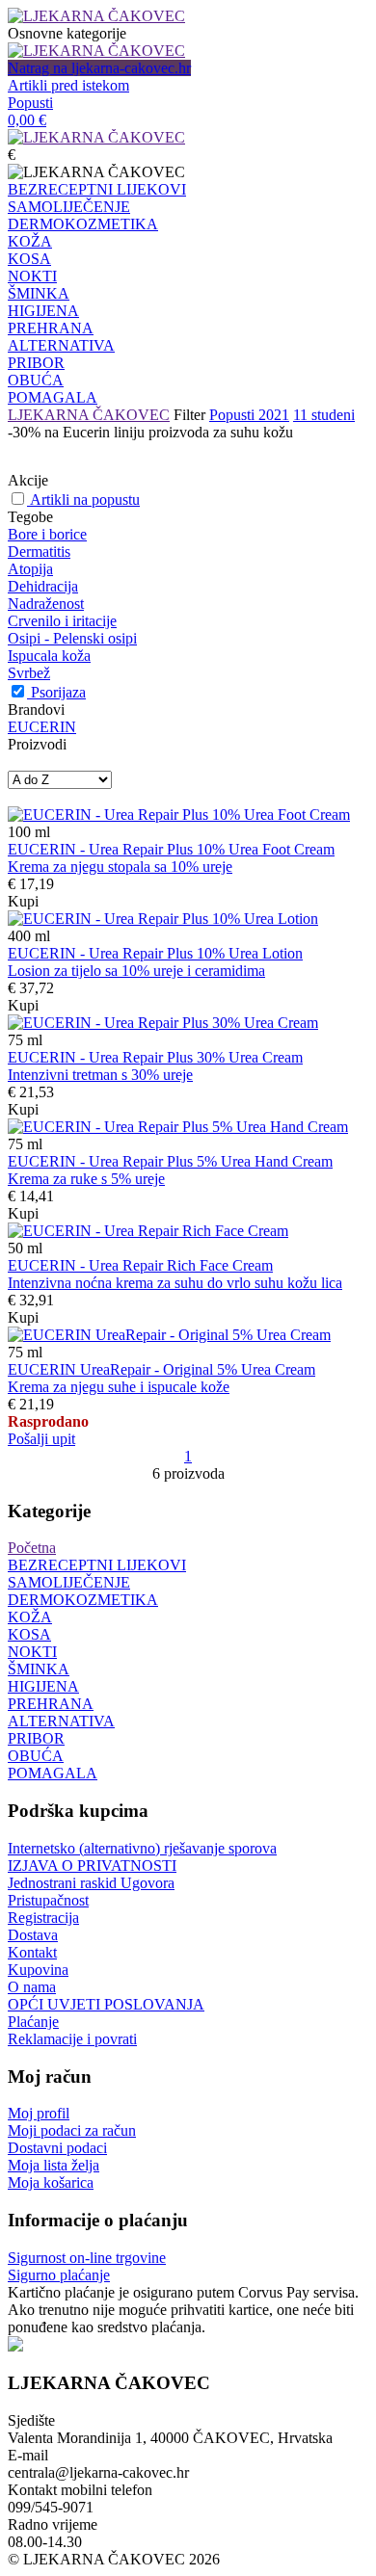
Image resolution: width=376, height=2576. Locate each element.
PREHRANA (51, 328)
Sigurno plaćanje (59, 2275)
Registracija (43, 1918)
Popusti (30, 103)
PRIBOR (36, 363)
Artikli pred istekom (68, 85)
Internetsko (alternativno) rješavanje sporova (142, 1848)
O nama (32, 1987)
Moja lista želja (54, 2165)
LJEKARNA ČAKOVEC (89, 415)
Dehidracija (43, 586)
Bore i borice (47, 534)
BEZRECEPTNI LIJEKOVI (97, 189)
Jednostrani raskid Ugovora (91, 1883)
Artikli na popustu (85, 499)
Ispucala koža (49, 656)
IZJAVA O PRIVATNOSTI (92, 1866)
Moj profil (39, 2113)
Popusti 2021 (249, 415)
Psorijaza (58, 692)
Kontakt (32, 1952)
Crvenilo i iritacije (62, 621)
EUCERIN (42, 727)
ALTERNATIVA (61, 345)
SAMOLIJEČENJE (69, 207)
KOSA (29, 259)
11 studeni (324, 415)
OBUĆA (36, 380)
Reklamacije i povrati (72, 2039)
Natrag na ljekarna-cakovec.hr (99, 68)
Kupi (23, 901)
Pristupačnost (48, 1900)
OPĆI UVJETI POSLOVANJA (106, 2004)
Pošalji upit (41, 1439)
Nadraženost (46, 604)
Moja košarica (51, 2182)
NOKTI (32, 276)
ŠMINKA (39, 293)
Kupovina (38, 1970)
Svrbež (29, 673)
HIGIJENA (43, 311)
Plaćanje (33, 2022)
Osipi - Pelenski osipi (72, 638)
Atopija (30, 569)
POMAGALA (53, 397)
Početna (32, 1548)
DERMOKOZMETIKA (83, 224)
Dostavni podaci (57, 2148)
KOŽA (30, 241)
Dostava (33, 1935)
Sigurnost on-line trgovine (87, 2258)
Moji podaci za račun (72, 2130)
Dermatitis (39, 552)
